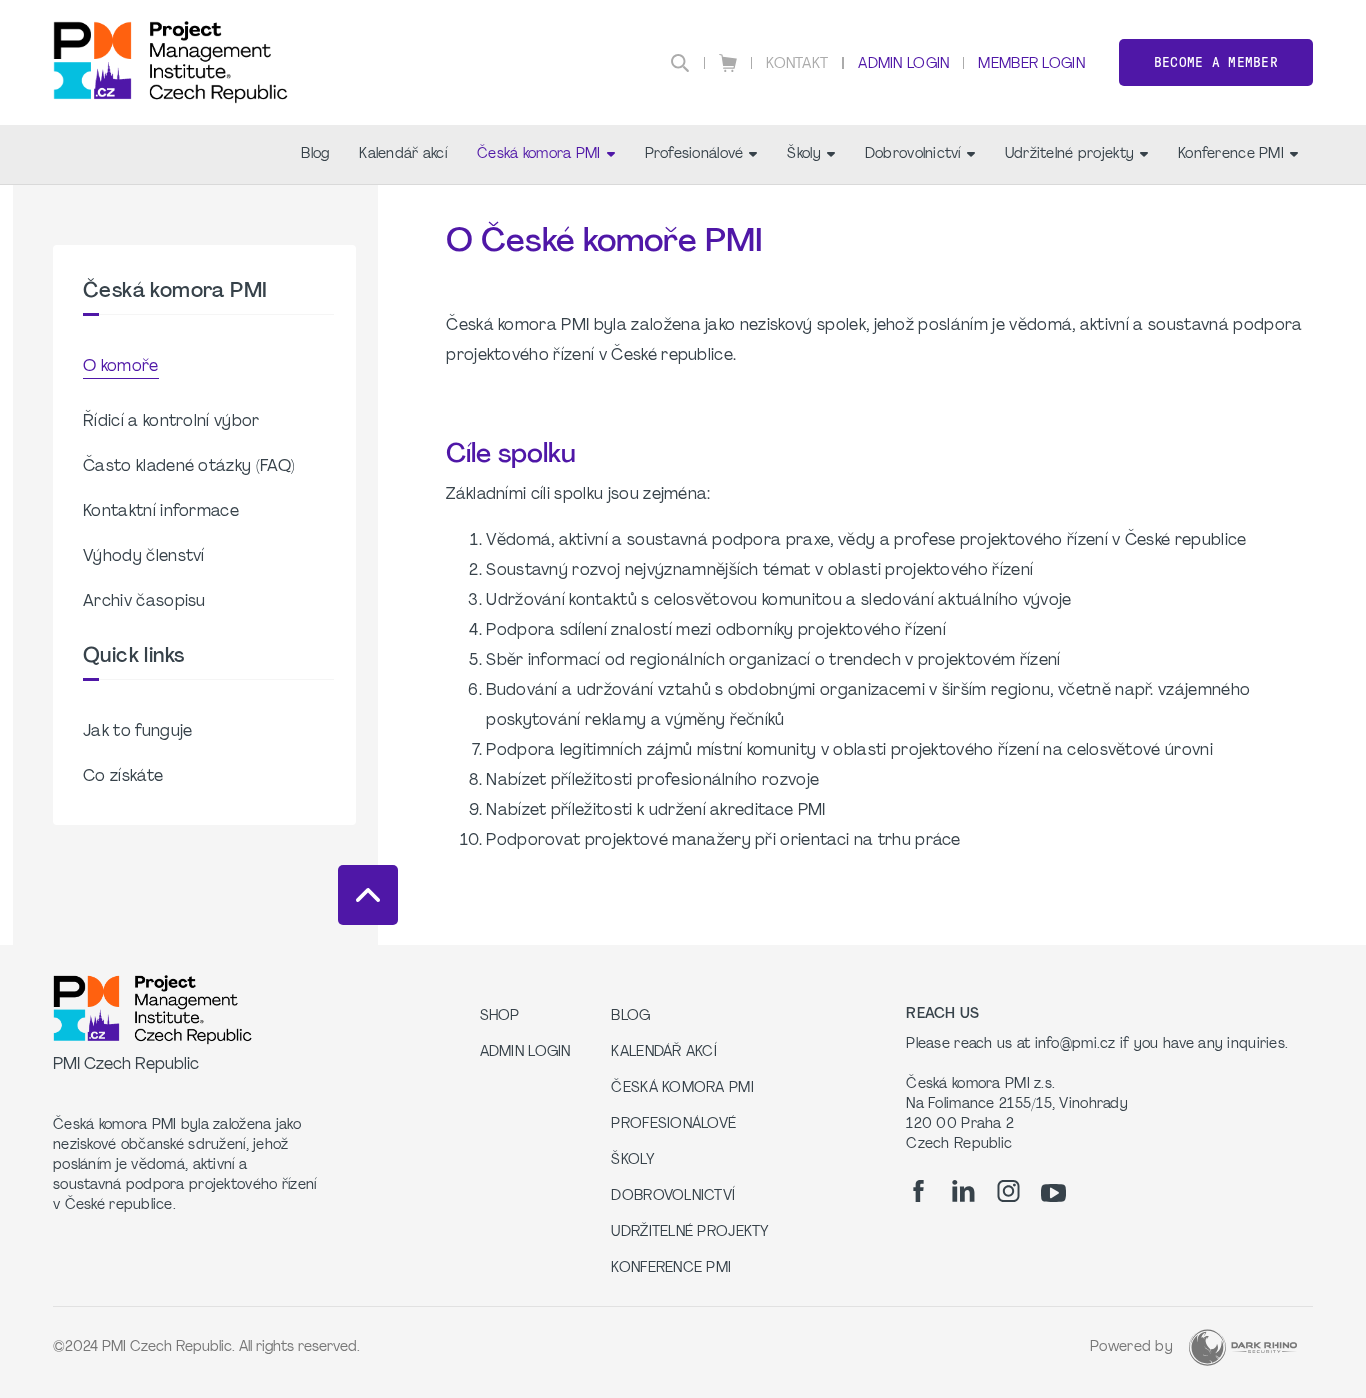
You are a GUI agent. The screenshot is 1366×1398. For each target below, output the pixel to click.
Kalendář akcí (403, 154)
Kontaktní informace (161, 512)
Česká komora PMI (538, 154)
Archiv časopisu (144, 602)
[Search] (680, 63)
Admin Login (903, 64)
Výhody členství (144, 557)
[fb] (918, 1191)
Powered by (1131, 1347)
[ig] (1008, 1191)
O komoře (121, 367)
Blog (315, 154)
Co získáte (123, 777)
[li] (963, 1191)
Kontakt (797, 64)
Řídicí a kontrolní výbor (171, 422)
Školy (803, 154)
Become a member (1216, 62)
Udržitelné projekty (1069, 154)
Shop (500, 1016)
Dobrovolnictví (913, 154)
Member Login (1031, 64)
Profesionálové (694, 154)
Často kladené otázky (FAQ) (189, 467)
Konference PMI (1231, 154)
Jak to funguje (137, 732)
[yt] (1053, 1193)
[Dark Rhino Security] (1243, 1347)
